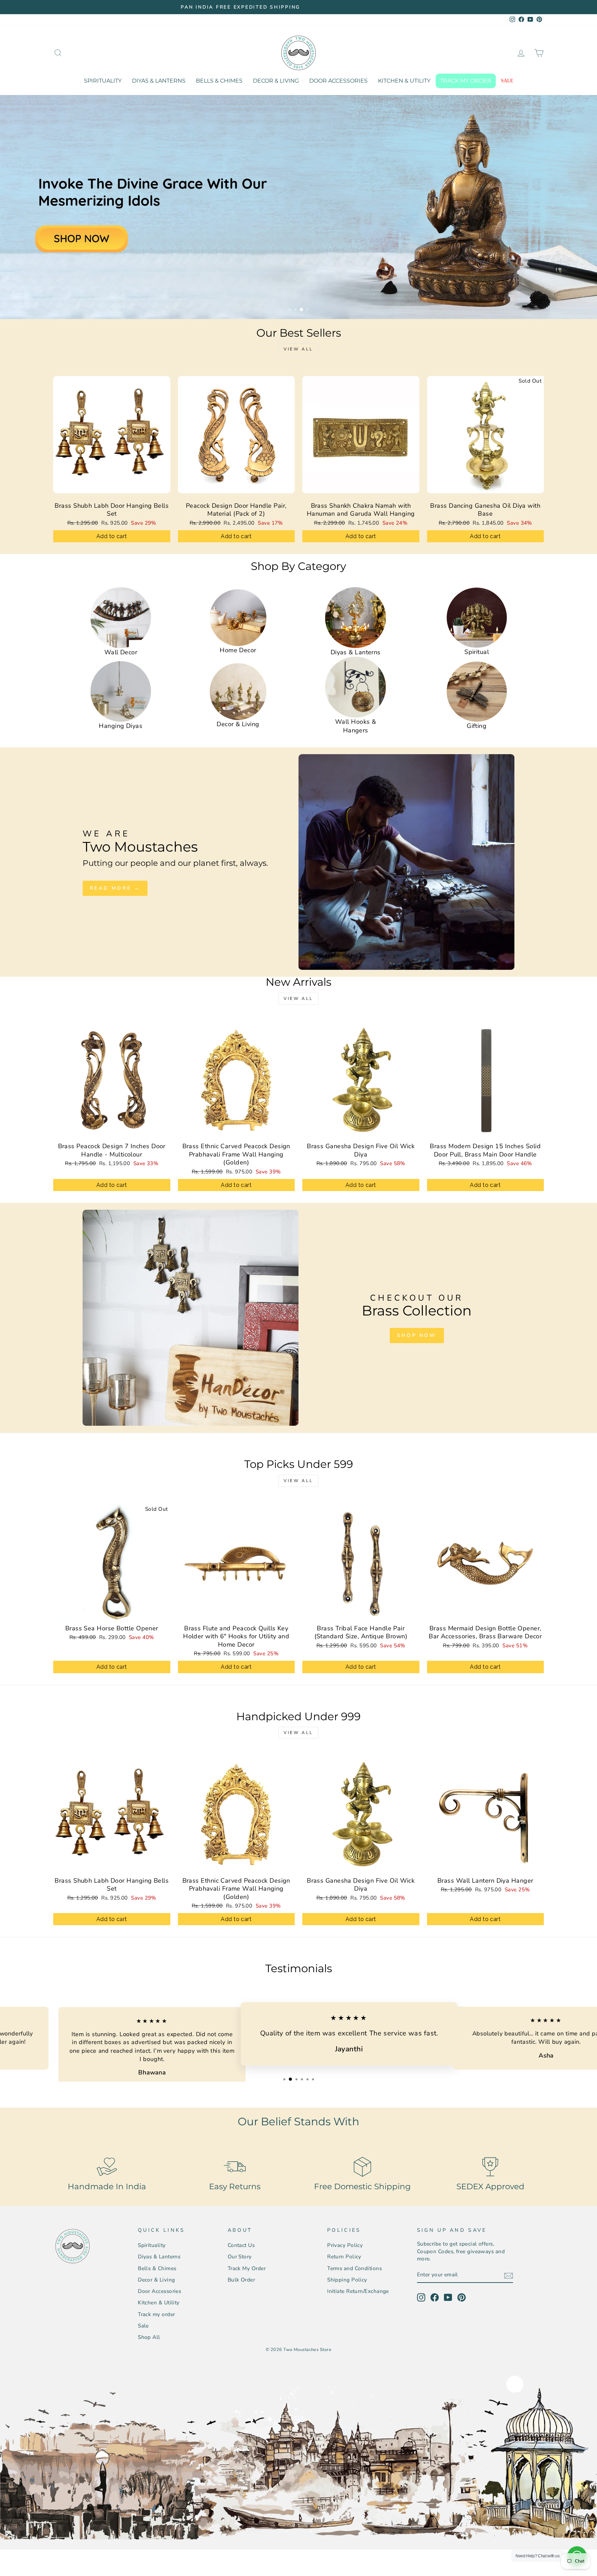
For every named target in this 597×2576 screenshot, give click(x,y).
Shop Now (417, 1335)
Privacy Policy (345, 2245)
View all (298, 349)
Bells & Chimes (219, 81)
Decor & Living (276, 81)
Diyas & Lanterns (159, 81)
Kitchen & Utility (404, 81)
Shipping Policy (347, 2280)
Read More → (115, 888)
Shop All (149, 2337)
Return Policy (344, 2257)
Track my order (466, 81)
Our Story (240, 2257)
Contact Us (241, 2245)
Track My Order (247, 2268)
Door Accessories (338, 81)
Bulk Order (241, 2280)
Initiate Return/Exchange (358, 2291)
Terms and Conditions (354, 2268)
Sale (507, 81)
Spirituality (103, 81)
